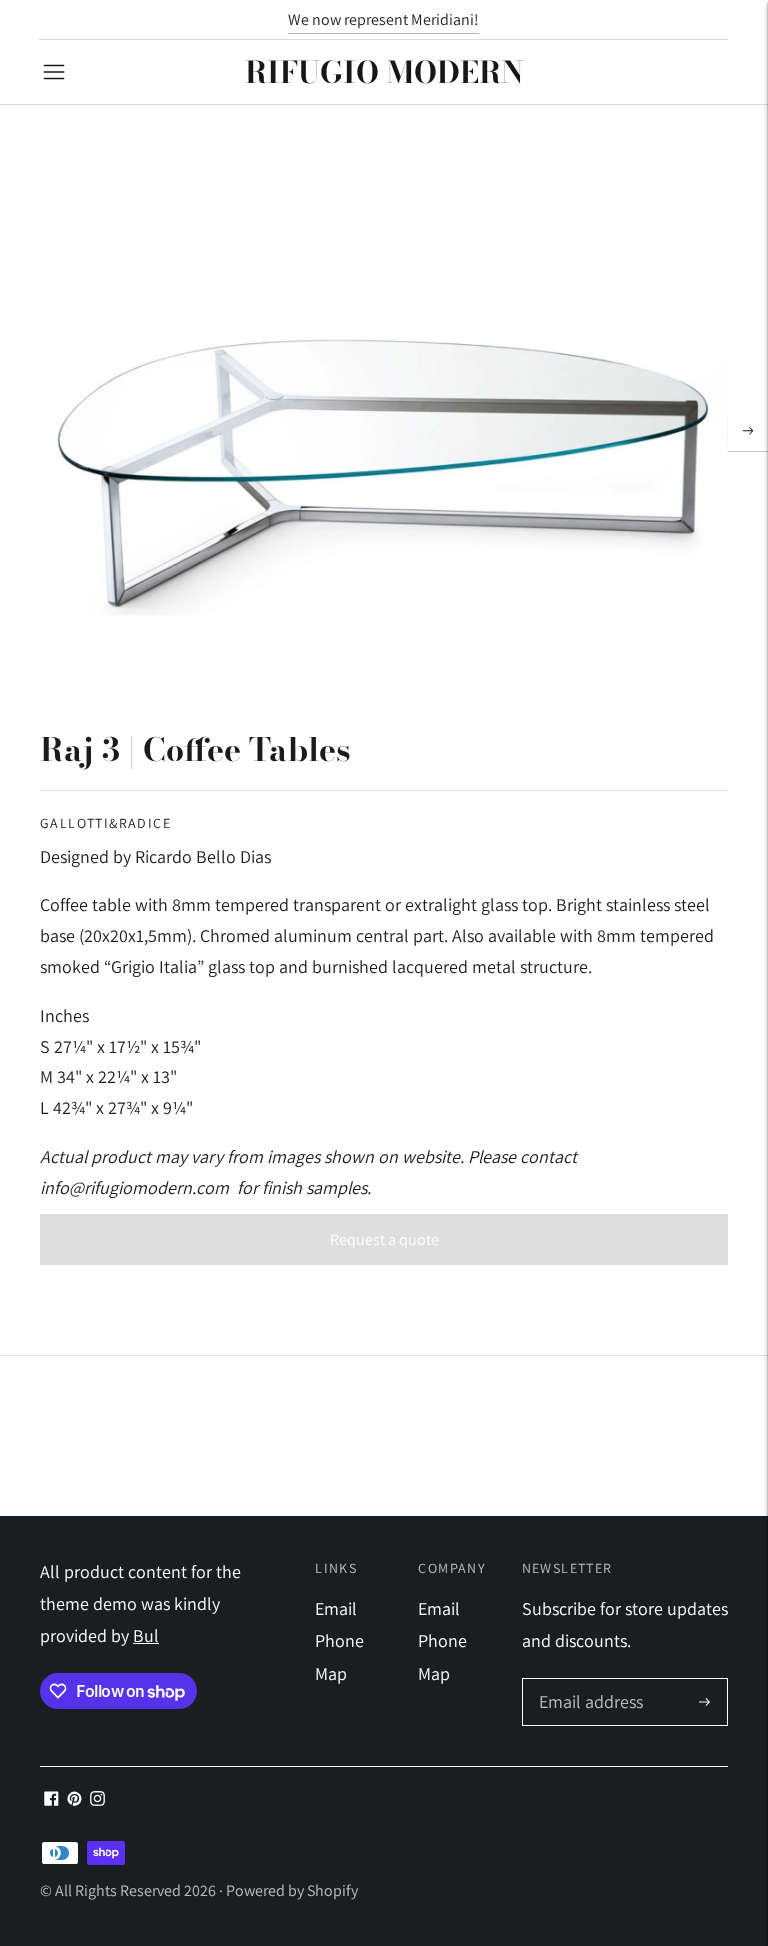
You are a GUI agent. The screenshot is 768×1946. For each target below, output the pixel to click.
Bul (146, 1635)
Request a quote (384, 1239)
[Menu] (54, 72)
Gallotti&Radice (105, 823)
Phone (339, 1640)
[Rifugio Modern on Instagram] (97, 1799)
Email (336, 1608)
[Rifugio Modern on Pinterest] (74, 1799)
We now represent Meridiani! (383, 19)
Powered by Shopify (292, 1890)
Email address (588, 1681)
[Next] (748, 431)
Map (331, 1673)
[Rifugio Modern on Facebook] (51, 1799)
